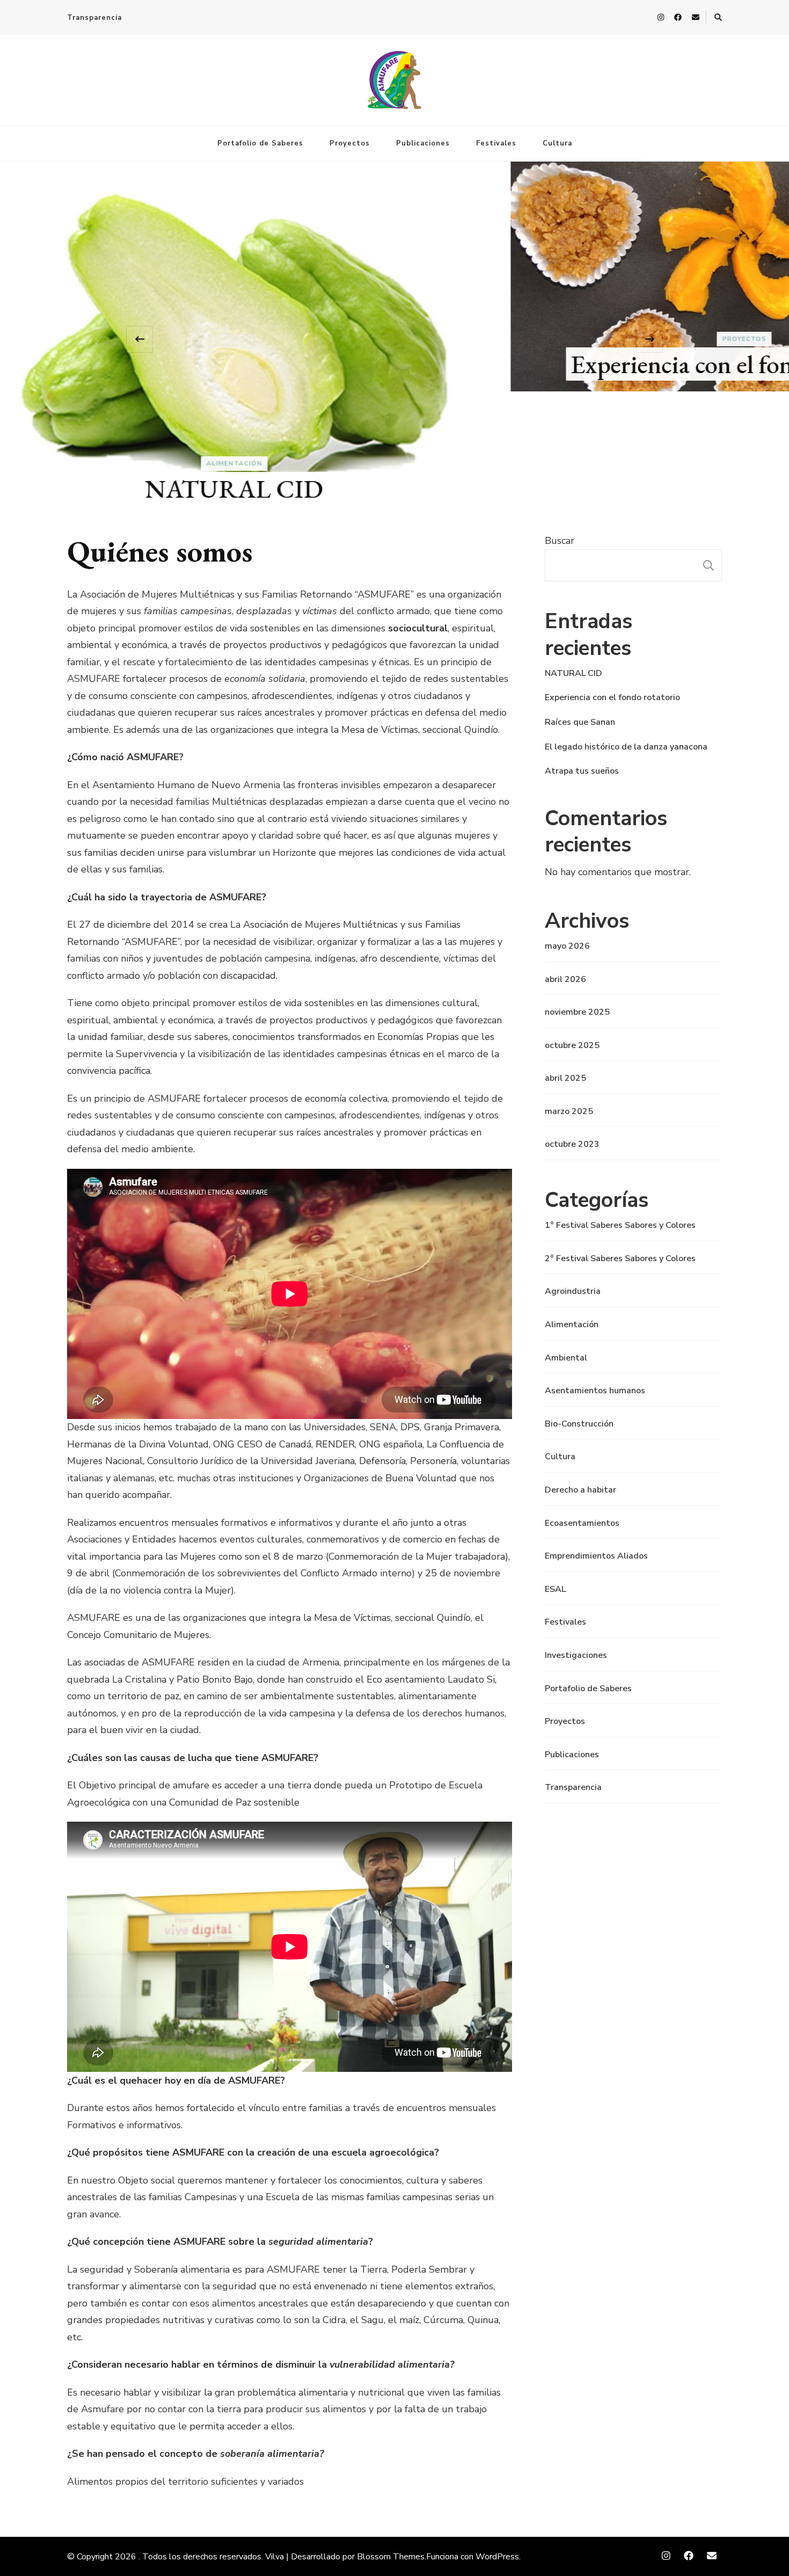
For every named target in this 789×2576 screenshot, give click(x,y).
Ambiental (566, 1358)
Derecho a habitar (580, 1490)
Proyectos (350, 143)
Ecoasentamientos (582, 1523)
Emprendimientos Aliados (596, 1556)
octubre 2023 (572, 1144)
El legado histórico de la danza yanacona (626, 747)
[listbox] (394, 339)
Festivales (496, 143)
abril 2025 (565, 1078)
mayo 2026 (567, 946)
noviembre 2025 (577, 1012)
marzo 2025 (569, 1111)
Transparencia (94, 18)
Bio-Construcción (579, 1424)
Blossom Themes (391, 2557)
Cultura (557, 143)
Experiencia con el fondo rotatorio (395, 364)
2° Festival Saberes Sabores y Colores (620, 1258)
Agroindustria (573, 1291)
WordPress (497, 2557)
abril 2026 (565, 979)
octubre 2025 (572, 1045)
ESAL (555, 1589)
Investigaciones (576, 1655)
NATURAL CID (574, 673)
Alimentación (572, 1325)
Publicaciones (423, 143)
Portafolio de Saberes (260, 143)
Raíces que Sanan (580, 722)
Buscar (560, 541)
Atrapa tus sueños (582, 771)
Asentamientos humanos (595, 1391)
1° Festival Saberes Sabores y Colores (620, 1225)
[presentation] (140, 339)
